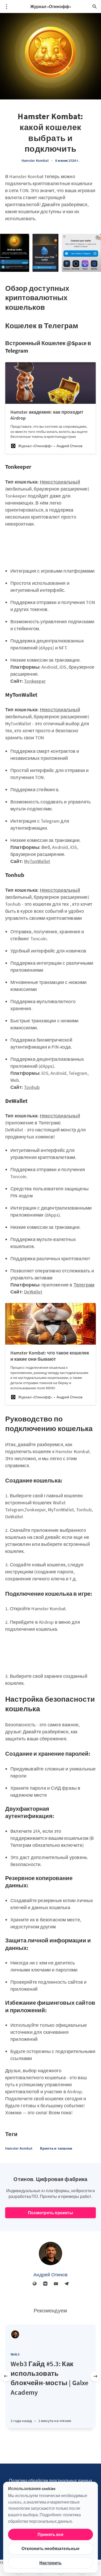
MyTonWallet (37, 861)
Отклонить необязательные (51, 2548)
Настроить (51, 2563)
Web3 (15, 2354)
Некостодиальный (60, 482)
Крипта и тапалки (56, 2148)
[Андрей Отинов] (51, 2253)
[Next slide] (95, 2376)
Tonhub (32, 1087)
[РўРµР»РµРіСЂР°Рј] (67, 2284)
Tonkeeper (35, 681)
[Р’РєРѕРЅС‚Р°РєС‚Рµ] (45, 2284)
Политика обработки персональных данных (51, 2480)
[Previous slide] (6, 2376)
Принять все (51, 2534)
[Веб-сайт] (35, 2284)
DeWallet (33, 1292)
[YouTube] (56, 2284)
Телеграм (84, 1285)
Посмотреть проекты (51, 2213)
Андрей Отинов (51, 2275)
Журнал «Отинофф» (51, 6)
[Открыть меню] (6, 6)
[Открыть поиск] (95, 6)
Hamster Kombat (35, 160)
